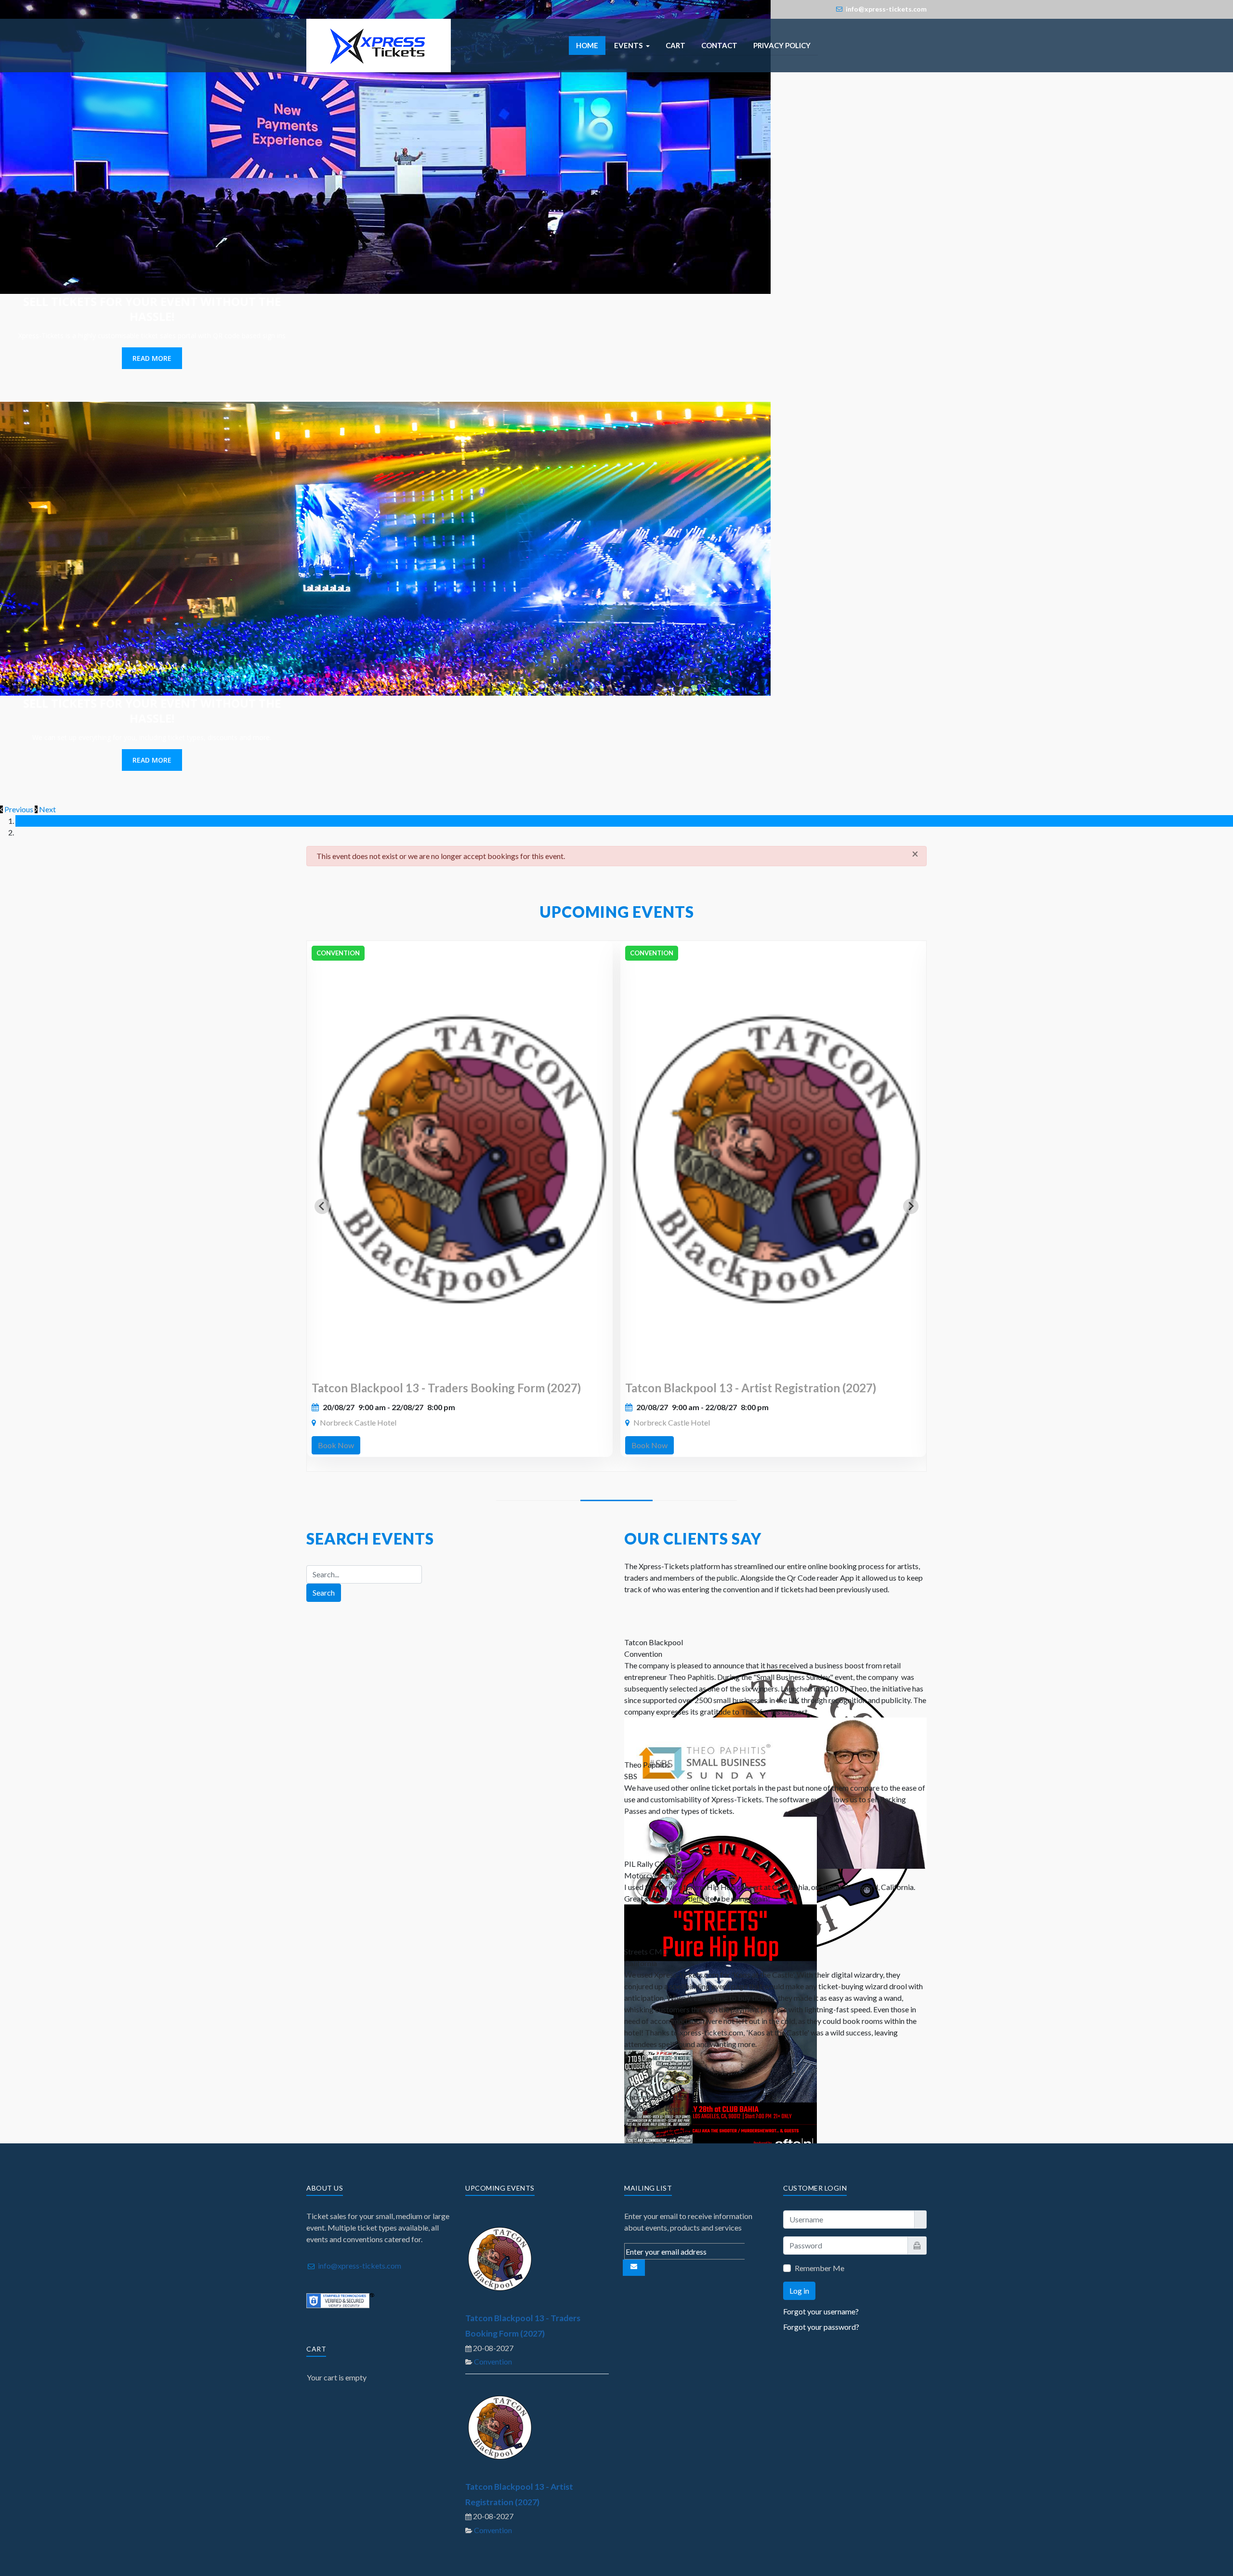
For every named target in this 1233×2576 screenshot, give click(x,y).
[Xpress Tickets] (379, 44)
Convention (493, 2361)
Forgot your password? (821, 2327)
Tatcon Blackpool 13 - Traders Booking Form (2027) (446, 1388)
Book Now (336, 1445)
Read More (152, 358)
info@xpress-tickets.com (360, 2266)
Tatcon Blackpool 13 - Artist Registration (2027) (751, 1388)
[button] (632, 46)
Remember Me (820, 2268)
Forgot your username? (821, 2311)
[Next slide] (911, 1206)
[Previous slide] (322, 1206)
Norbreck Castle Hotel (358, 1422)
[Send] (634, 2268)
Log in (799, 2291)
